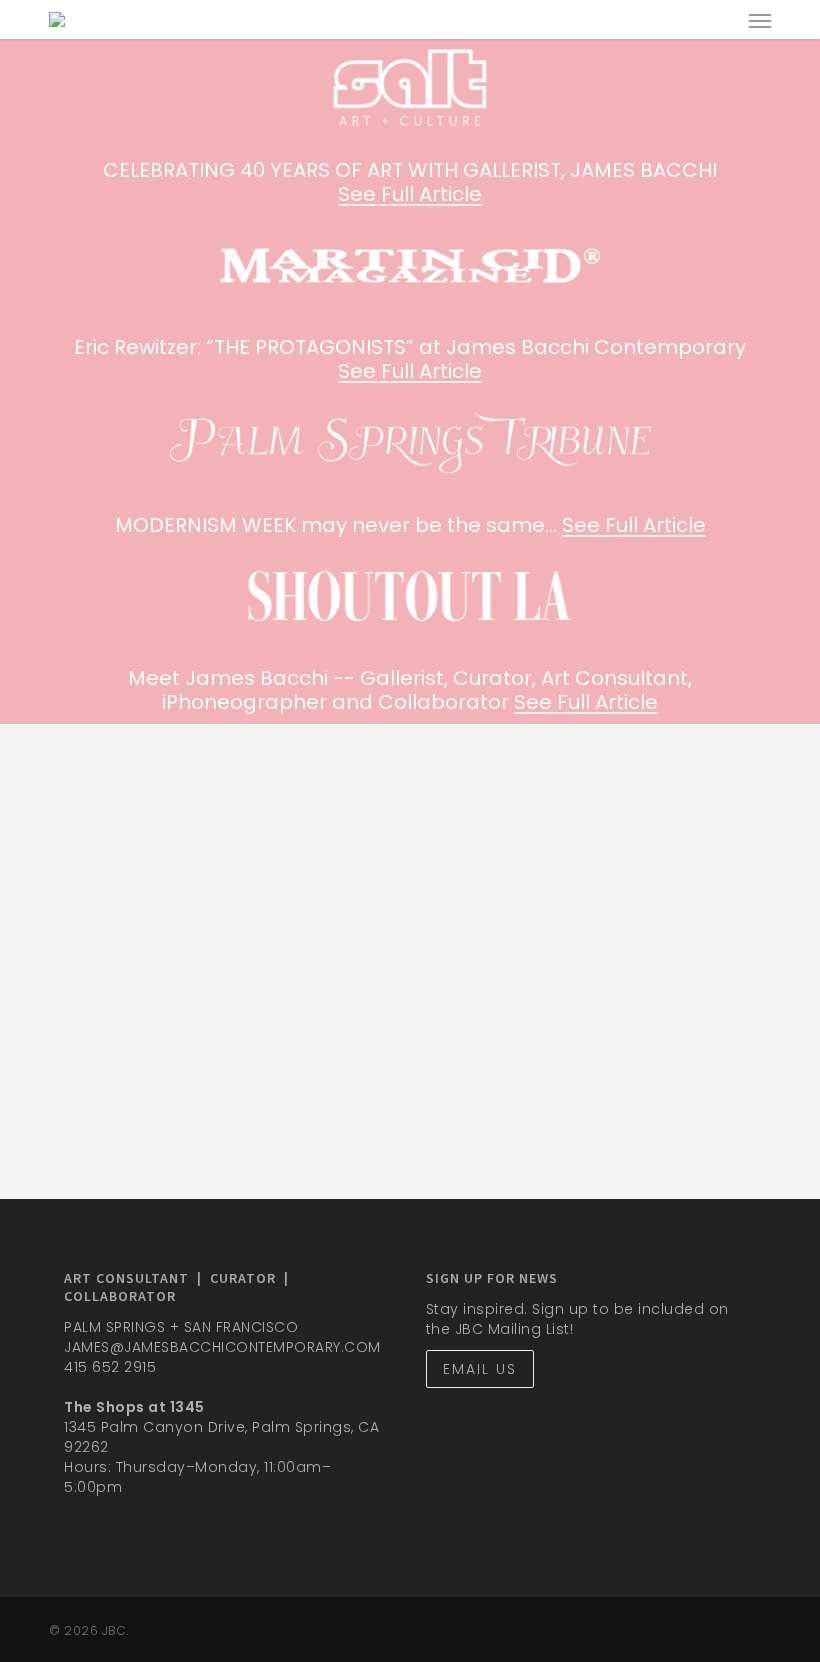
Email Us (480, 1369)
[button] (760, 20)
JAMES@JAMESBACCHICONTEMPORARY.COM (222, 1347)
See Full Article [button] (410, 194)
